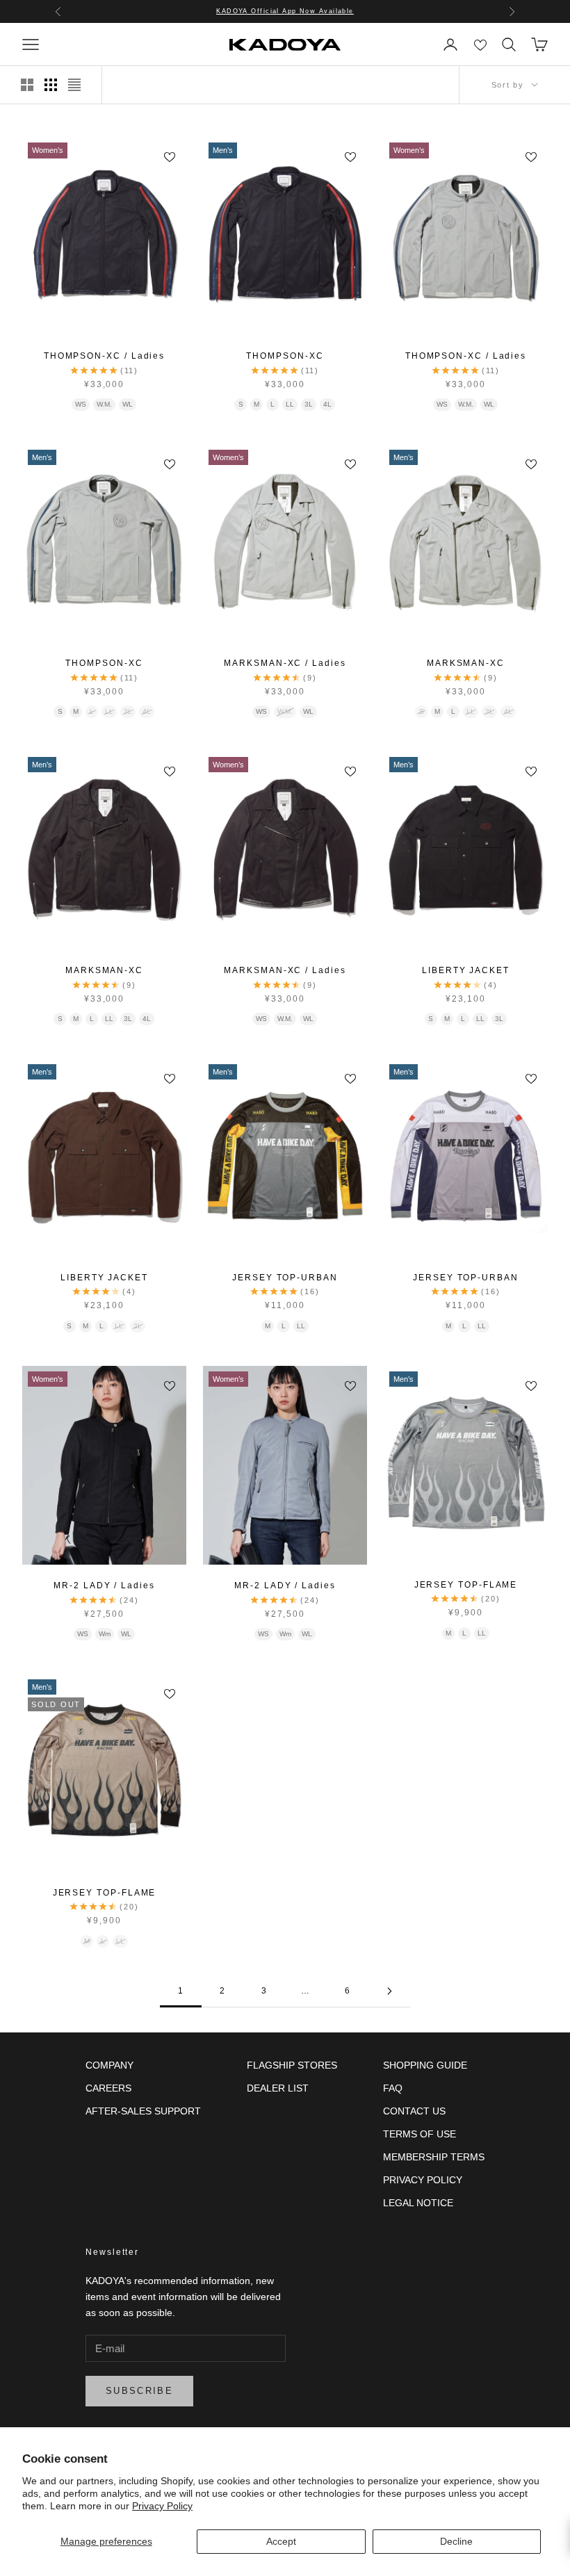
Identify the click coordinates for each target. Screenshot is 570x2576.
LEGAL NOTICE (418, 2203)
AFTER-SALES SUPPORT (143, 2111)
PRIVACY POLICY (423, 2180)
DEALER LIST (278, 2088)
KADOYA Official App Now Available (285, 11)
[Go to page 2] (389, 1991)
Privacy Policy (162, 2506)
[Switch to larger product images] (27, 85)
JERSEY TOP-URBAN (285, 1278)
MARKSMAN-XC (466, 663)
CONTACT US (414, 2111)
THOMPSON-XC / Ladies (104, 356)
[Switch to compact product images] (74, 85)
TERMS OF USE (420, 2134)
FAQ (393, 2088)
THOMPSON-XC (285, 356)
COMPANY (109, 2065)
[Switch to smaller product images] (51, 85)
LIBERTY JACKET (466, 970)
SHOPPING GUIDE (425, 2065)
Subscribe (139, 2391)
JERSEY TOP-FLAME (466, 1585)
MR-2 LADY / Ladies (104, 1585)
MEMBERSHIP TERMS (434, 2157)
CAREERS (108, 2088)
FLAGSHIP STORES (292, 2065)
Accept (281, 2541)
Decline (456, 2541)
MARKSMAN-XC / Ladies (285, 663)
